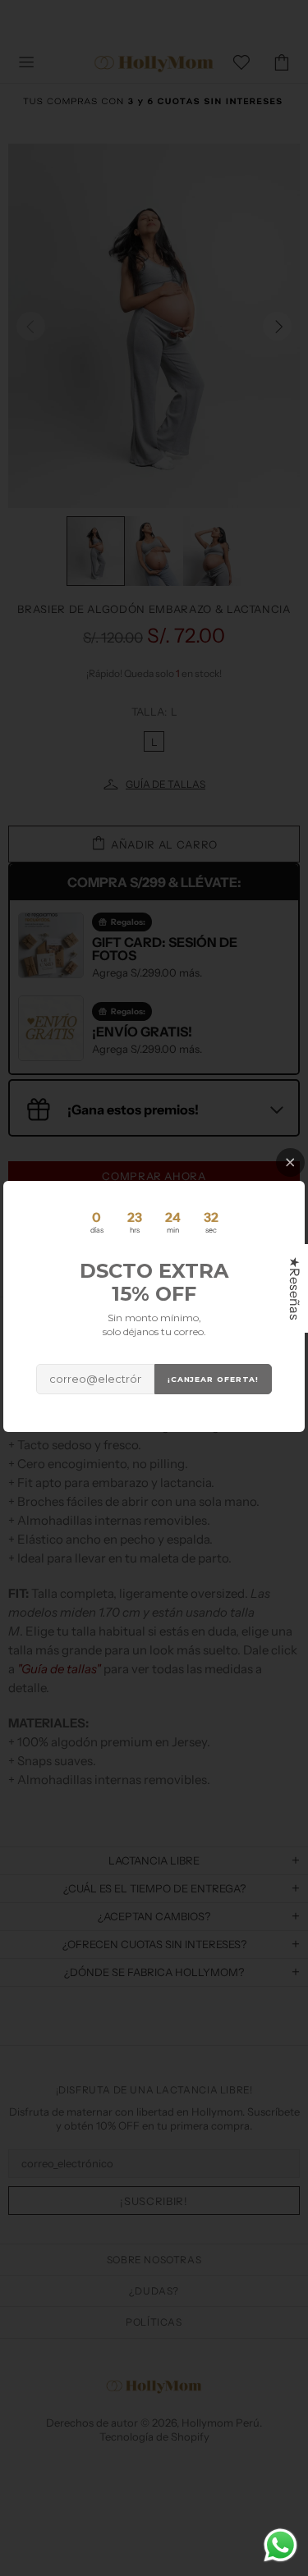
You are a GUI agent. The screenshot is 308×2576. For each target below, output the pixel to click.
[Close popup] (290, 1162)
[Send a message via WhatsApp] (280, 2545)
